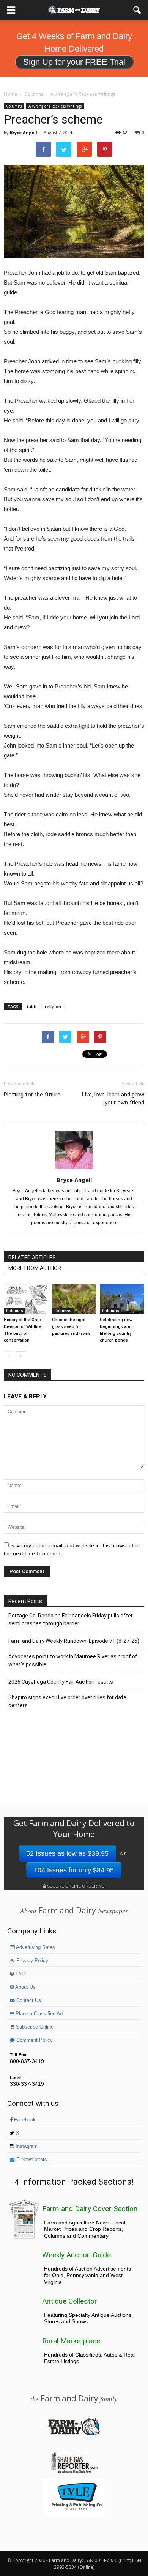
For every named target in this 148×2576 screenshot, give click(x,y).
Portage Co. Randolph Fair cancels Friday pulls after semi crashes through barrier (71, 1620)
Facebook (24, 2120)
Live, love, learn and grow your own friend (113, 1099)
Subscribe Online (34, 2027)
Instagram (26, 2146)
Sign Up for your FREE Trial (74, 62)
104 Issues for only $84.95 (74, 1870)
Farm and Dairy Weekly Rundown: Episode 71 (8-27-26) (74, 1641)
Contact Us (28, 2000)
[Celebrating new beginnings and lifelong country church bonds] (122, 1299)
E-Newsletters (31, 2160)
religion (53, 1006)
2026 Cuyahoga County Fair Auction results (61, 1682)
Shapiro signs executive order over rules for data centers (67, 1701)
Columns (14, 106)
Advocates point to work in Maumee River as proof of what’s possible (73, 1660)
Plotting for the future (32, 1095)
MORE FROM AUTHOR (35, 1268)
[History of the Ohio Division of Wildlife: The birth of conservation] (26, 1299)
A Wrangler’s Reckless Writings (55, 106)
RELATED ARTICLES (32, 1258)
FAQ (20, 1974)
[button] (137, 10)
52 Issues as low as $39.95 (67, 1853)
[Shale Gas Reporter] (74, 2472)
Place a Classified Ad (38, 2014)
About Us (25, 1987)
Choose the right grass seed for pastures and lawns (71, 1327)
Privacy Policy (31, 1961)
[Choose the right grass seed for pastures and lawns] (74, 1299)
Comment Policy (34, 2040)
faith (32, 1006)
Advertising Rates (35, 1947)
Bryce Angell (24, 132)
